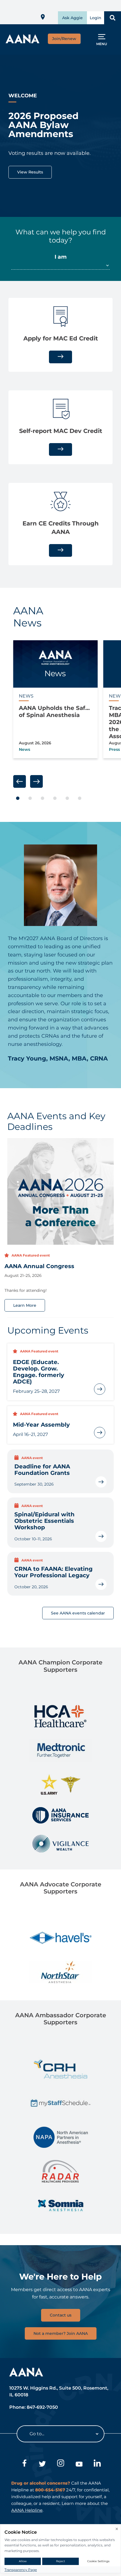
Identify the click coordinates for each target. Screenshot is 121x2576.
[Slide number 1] (18, 798)
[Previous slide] (20, 781)
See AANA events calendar (78, 1613)
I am (61, 257)
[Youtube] (79, 2464)
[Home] (23, 42)
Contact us (61, 2315)
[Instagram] (61, 2464)
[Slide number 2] (30, 798)
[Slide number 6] (80, 798)
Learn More (25, 1305)
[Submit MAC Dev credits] (60, 449)
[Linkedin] (97, 2464)
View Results (30, 172)
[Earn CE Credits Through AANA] (60, 550)
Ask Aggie (72, 18)
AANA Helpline (27, 2510)
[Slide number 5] (67, 798)
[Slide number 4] (55, 798)
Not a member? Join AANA (61, 2333)
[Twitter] (42, 2464)
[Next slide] (36, 781)
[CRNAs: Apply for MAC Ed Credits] (60, 357)
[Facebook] (24, 2464)
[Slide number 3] (42, 798)
